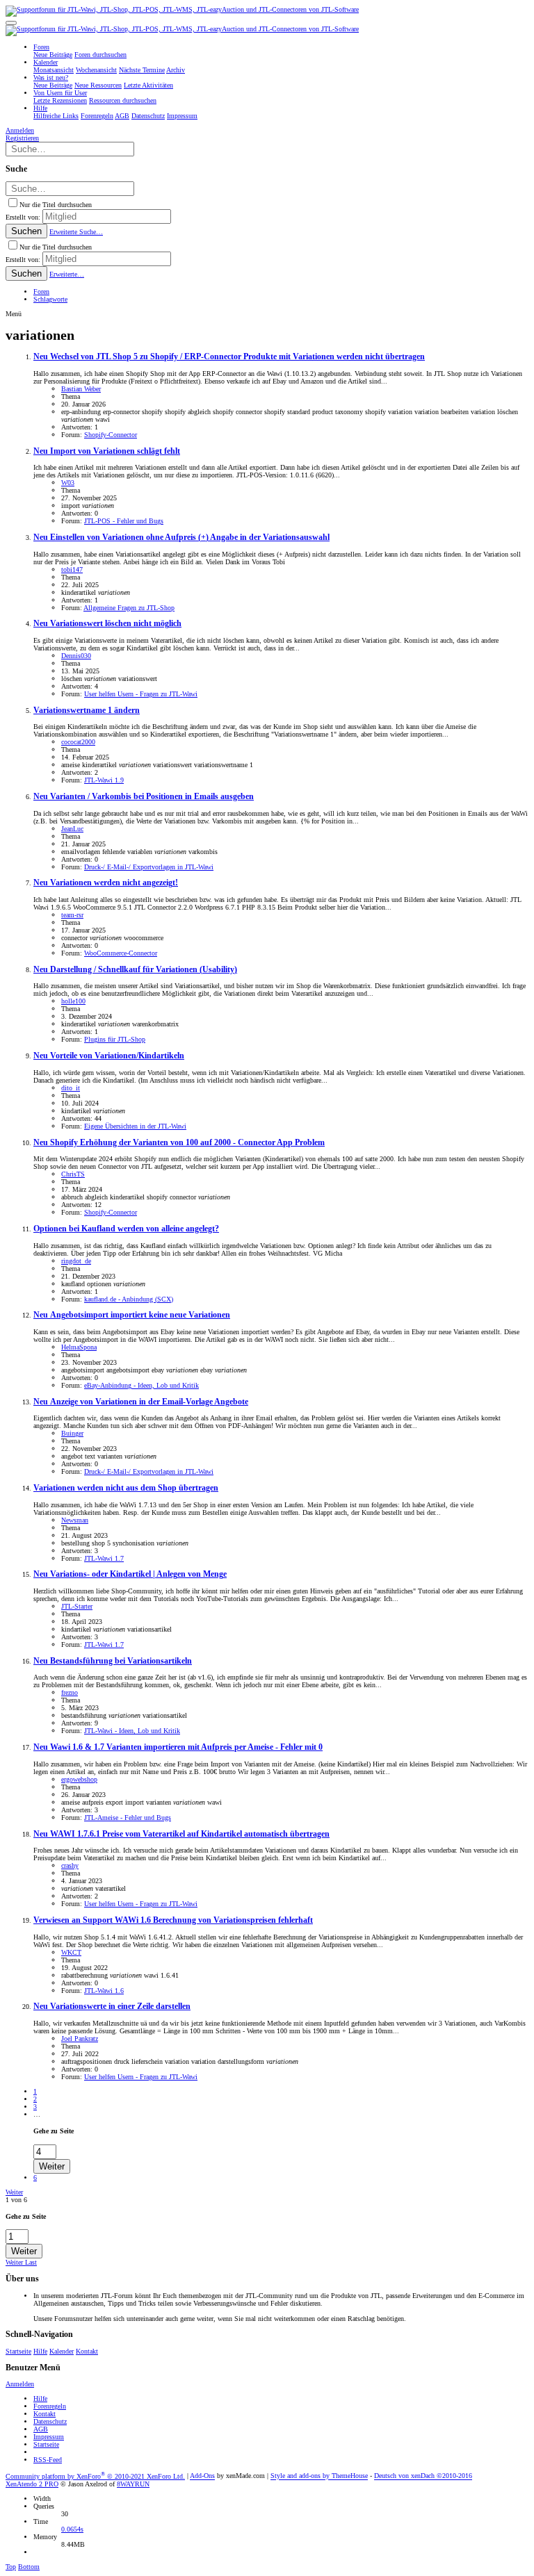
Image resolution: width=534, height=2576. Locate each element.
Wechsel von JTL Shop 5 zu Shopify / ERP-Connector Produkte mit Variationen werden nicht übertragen (229, 357)
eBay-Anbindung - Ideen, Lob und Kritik (141, 1385)
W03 (68, 483)
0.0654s (72, 2529)
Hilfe (40, 2351)
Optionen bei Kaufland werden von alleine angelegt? (126, 1229)
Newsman (75, 1520)
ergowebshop (79, 1779)
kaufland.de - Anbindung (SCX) (129, 1299)
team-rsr (72, 915)
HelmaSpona (79, 1347)
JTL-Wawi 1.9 (104, 780)
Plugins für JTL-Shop (115, 1039)
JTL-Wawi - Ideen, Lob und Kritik (132, 1731)
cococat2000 (78, 742)
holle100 (73, 1001)
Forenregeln (50, 2406)
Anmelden (20, 2384)
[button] (11, 23)
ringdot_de (76, 1261)
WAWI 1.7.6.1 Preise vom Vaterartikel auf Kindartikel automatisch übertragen (181, 1834)
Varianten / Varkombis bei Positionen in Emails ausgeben (144, 797)
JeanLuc (72, 829)
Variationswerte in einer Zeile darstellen (112, 2007)
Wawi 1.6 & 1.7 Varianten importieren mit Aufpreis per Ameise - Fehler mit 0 (178, 1747)
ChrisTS (73, 1174)
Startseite (18, 2351)
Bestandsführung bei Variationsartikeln (113, 1661)
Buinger (72, 1433)
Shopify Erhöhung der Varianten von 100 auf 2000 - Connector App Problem (179, 1143)
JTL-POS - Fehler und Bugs (124, 521)
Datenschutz (50, 2421)
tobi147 (72, 569)
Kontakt (87, 2351)
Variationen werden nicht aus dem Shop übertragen (126, 1488)
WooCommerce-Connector (121, 953)
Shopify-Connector (111, 435)
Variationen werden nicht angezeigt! (106, 883)
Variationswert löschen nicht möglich (107, 624)
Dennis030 (76, 656)
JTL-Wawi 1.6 (104, 1991)
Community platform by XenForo (95, 2476)
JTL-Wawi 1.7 (104, 1558)
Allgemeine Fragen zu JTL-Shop (129, 608)
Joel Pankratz (80, 2038)
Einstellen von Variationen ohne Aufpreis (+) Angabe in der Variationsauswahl (181, 538)
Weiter (14, 2192)
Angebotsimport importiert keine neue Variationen (132, 1315)
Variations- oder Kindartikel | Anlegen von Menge (130, 1574)
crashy (70, 1865)
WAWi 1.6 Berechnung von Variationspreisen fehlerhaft (173, 1920)
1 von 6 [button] (16, 2200)
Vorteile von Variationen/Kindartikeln (109, 1056)
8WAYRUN (133, 2484)
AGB (41, 2429)
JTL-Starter (77, 1606)
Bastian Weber (81, 389)
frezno (70, 1692)
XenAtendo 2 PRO (32, 2484)
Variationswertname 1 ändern (87, 711)
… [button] (37, 2114)
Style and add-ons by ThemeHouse (319, 2476)
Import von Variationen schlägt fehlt (107, 451)
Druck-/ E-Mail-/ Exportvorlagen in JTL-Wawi (149, 867)
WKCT (71, 1952)
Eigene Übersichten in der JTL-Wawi (135, 1126)
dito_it (71, 1088)
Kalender (62, 2351)
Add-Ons (202, 2476)
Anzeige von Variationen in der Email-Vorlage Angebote (141, 1402)
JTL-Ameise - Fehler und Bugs (128, 1818)
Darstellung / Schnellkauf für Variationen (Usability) (135, 970)
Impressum (49, 2437)
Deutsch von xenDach (423, 2476)
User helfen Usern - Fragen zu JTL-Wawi (141, 694)
